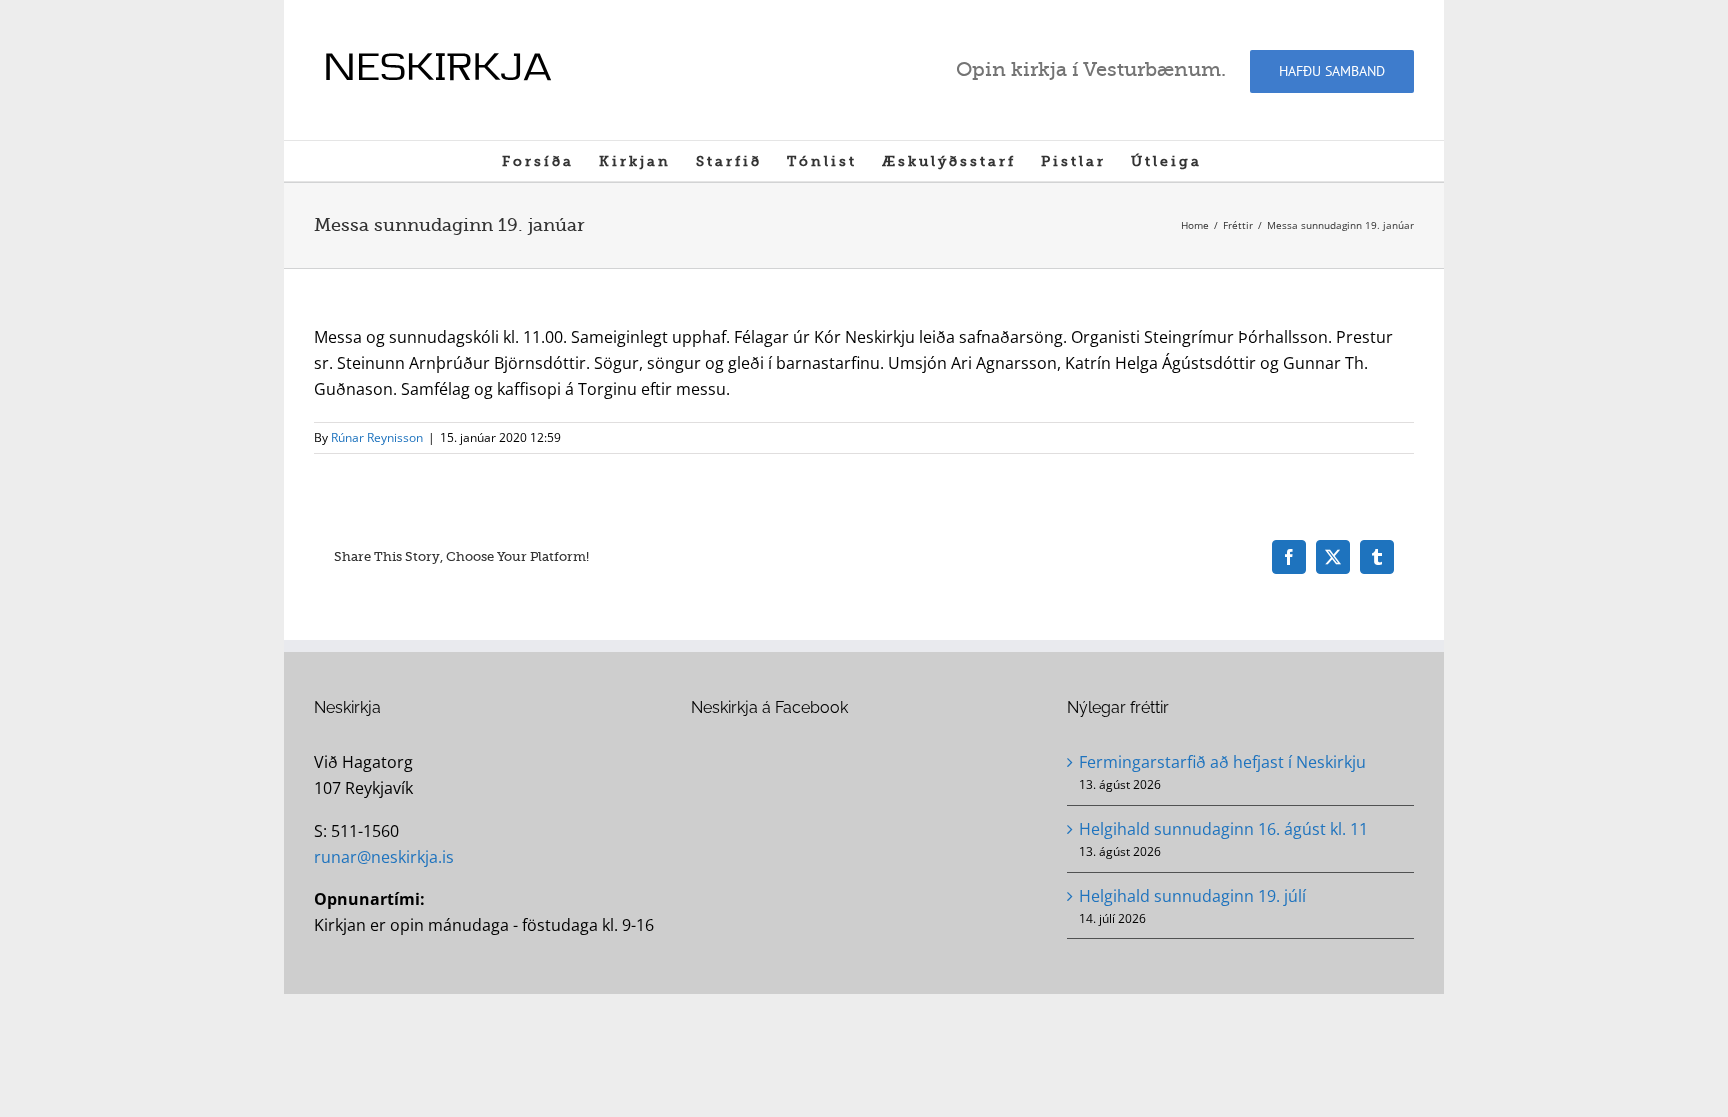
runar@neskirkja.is (384, 857)
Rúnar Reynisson (377, 437)
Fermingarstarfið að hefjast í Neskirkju (1222, 762)
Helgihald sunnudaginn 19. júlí (1192, 896)
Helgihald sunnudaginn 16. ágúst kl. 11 (1223, 829)
